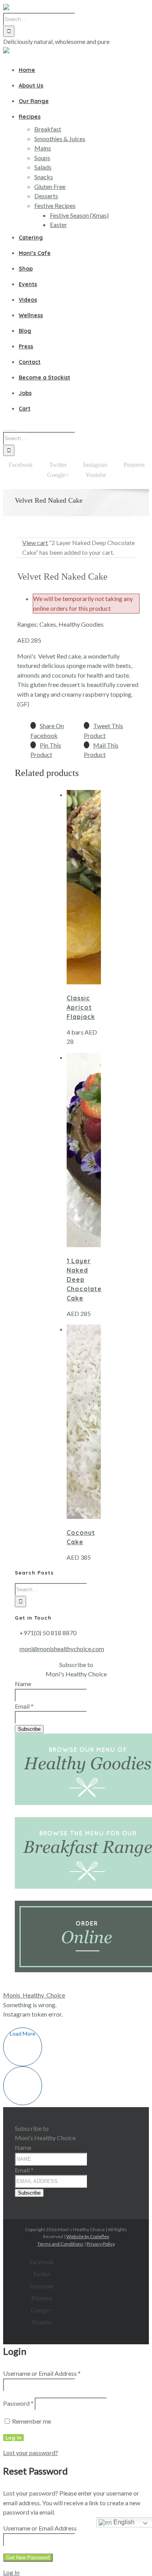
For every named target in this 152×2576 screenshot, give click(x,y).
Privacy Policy (101, 2244)
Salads (43, 167)
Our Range (34, 101)
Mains (43, 148)
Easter (58, 225)
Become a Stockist (44, 377)
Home (27, 70)
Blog (25, 331)
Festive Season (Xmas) (79, 215)
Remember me (31, 2421)
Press (26, 346)
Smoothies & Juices (60, 139)
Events (28, 284)
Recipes (30, 117)
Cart (25, 409)
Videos (28, 300)
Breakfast (48, 129)
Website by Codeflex (88, 2236)
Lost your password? (31, 2453)
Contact (30, 362)
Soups (42, 158)
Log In (11, 2572)
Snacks (44, 177)
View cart (35, 543)
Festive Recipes (55, 205)
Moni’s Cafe (35, 253)
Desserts (46, 196)
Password (18, 2403)
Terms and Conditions (60, 2244)
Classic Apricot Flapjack (81, 1007)
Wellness (31, 315)
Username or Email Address (42, 2373)
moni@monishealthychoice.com (62, 1649)
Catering (31, 238)
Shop (26, 269)
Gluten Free (50, 186)
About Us (31, 86)
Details (74, 911)
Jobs (25, 393)
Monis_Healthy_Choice (34, 1995)
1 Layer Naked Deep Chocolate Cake (84, 1279)
